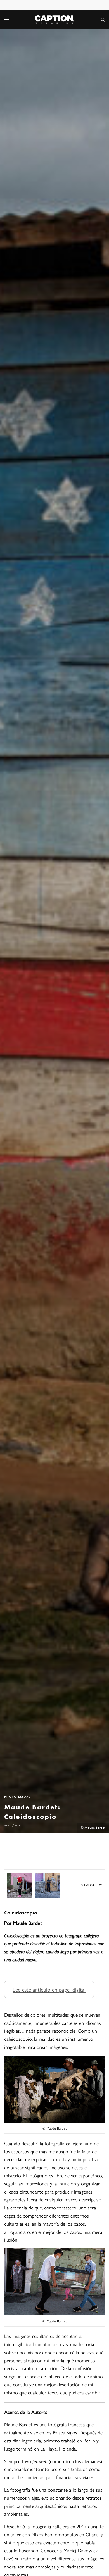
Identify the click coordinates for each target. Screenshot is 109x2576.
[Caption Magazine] (54, 20)
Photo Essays (17, 1797)
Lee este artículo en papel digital (49, 1989)
